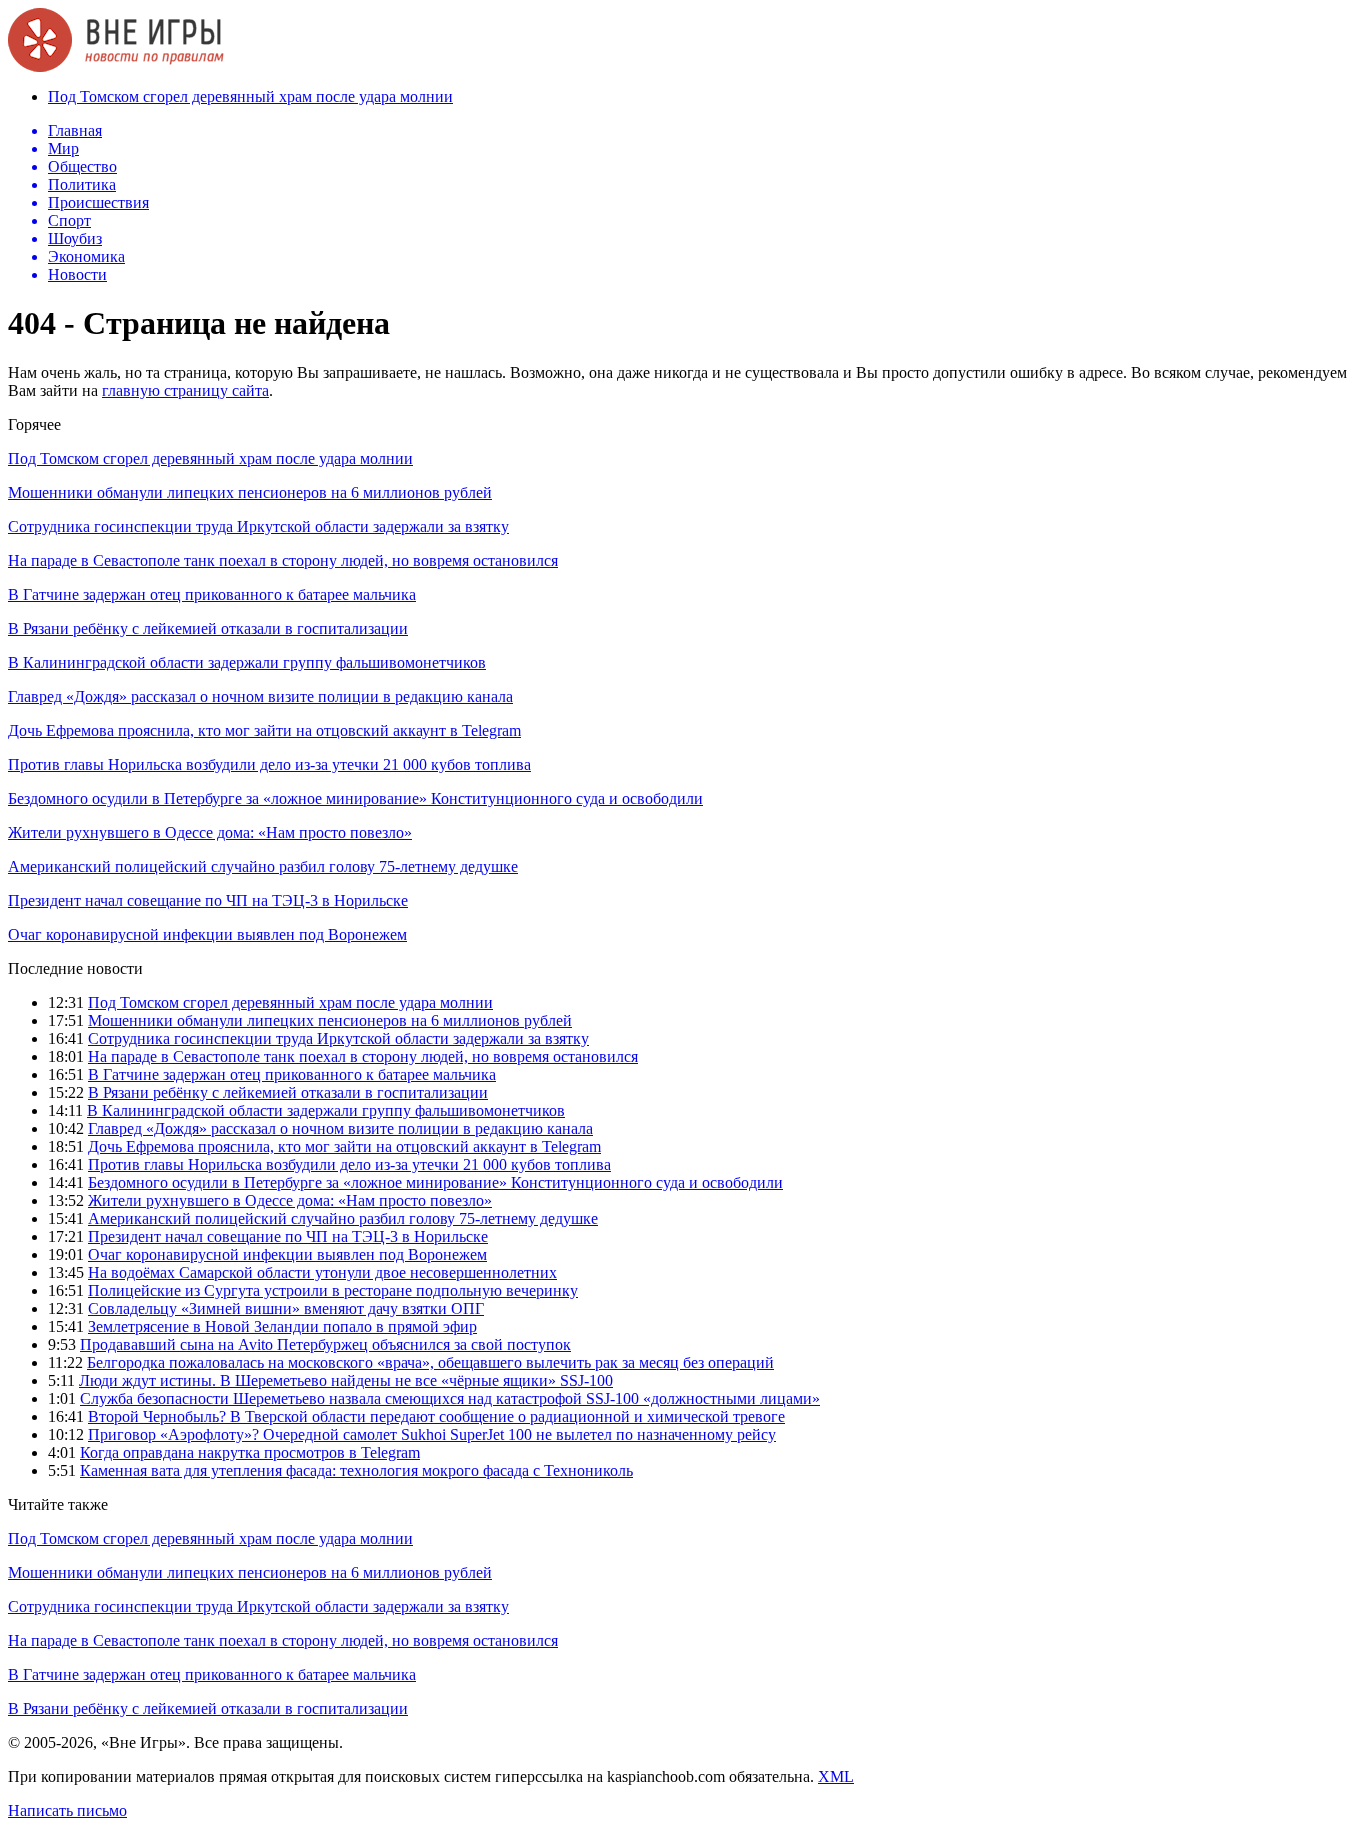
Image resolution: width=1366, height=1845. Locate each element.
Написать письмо (67, 1810)
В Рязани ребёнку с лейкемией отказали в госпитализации (208, 628)
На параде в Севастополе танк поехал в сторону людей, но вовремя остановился (283, 560)
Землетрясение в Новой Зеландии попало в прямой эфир (282, 1326)
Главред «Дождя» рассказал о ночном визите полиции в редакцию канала (260, 696)
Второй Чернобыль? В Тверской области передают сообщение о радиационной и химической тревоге (436, 1416)
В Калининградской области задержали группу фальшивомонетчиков (247, 662)
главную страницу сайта (185, 390)
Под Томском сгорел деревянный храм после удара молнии (250, 96)
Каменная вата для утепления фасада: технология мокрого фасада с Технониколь (356, 1470)
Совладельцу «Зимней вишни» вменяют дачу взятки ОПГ (286, 1308)
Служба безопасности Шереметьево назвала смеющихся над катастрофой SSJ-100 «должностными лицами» (450, 1398)
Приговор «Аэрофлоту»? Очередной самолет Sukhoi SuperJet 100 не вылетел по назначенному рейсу (432, 1434)
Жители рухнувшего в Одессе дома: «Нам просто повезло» (210, 832)
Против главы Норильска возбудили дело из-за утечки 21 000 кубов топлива (269, 764)
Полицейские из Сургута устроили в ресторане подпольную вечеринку (333, 1290)
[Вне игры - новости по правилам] (116, 66)
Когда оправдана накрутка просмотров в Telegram (250, 1452)
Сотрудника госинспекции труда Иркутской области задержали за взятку (258, 526)
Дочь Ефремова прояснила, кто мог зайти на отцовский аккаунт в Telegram (264, 730)
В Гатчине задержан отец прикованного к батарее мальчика (212, 594)
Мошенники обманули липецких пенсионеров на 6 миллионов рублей (250, 492)
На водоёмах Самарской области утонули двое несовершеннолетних (322, 1272)
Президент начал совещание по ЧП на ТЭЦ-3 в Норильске (208, 900)
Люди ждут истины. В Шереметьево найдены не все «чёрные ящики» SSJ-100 (346, 1380)
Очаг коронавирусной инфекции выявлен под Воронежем (207, 934)
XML (836, 1776)
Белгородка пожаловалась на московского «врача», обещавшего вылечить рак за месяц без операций (430, 1362)
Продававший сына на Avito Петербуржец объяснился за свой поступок (325, 1344)
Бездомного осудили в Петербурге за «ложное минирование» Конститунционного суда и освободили (355, 798)
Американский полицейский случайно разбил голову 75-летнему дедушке (263, 866)
